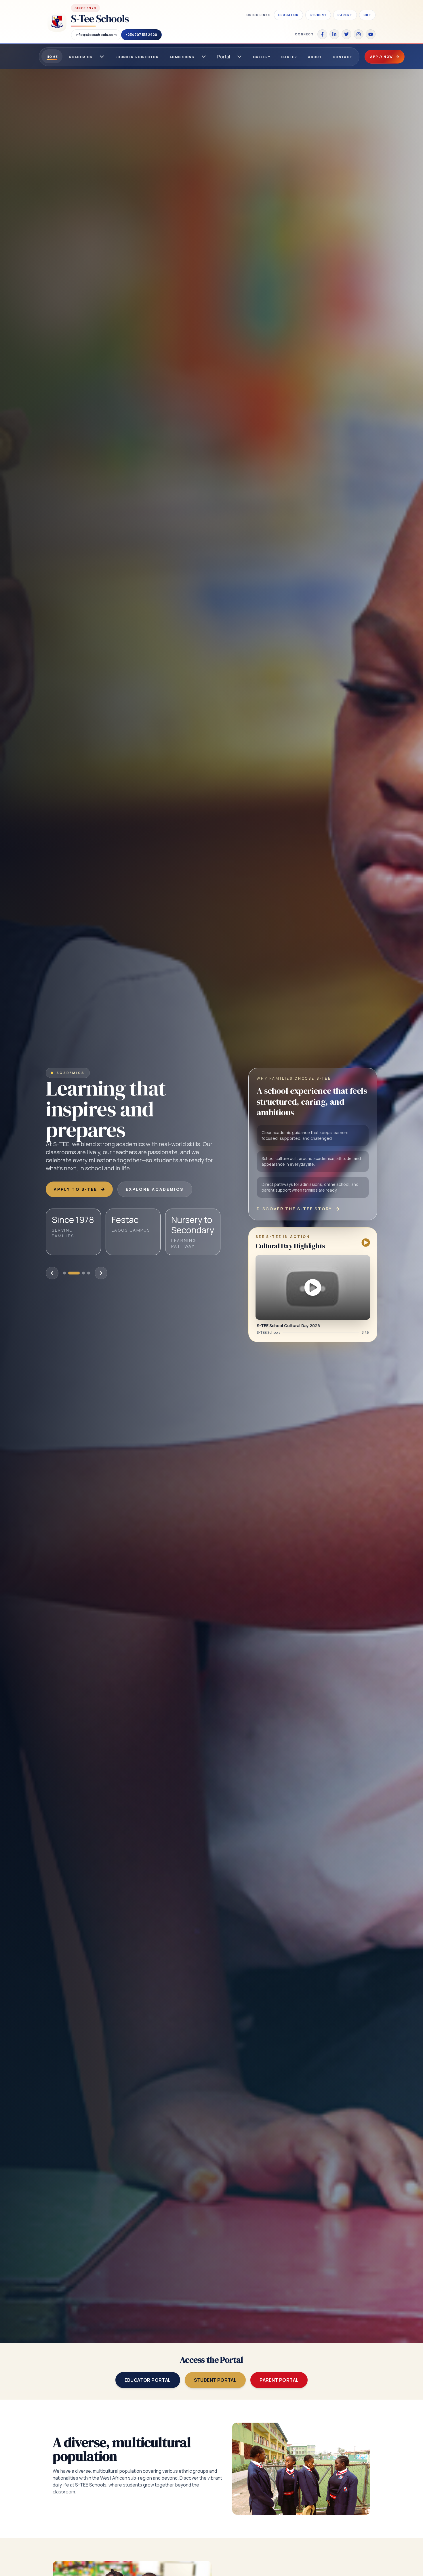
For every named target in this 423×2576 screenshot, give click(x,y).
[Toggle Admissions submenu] (204, 57)
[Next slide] (101, 1273)
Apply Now (382, 57)
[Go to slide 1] (69, 1273)
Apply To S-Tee (76, 1189)
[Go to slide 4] (89, 1273)
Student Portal (215, 2380)
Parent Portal (279, 2380)
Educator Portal (148, 2380)
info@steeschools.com (96, 35)
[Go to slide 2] (78, 1273)
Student (318, 15)
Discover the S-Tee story (294, 1209)
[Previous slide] (52, 1273)
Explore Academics (155, 1189)
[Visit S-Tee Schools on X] (346, 34)
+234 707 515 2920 (141, 35)
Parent (345, 15)
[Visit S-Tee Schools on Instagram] (359, 34)
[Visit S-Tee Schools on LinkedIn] (334, 34)
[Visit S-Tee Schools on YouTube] (371, 34)
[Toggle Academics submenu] (102, 57)
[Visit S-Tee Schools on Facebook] (322, 34)
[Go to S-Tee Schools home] (57, 22)
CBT (367, 15)
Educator (288, 15)
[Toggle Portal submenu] (239, 57)
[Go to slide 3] (83, 1273)
